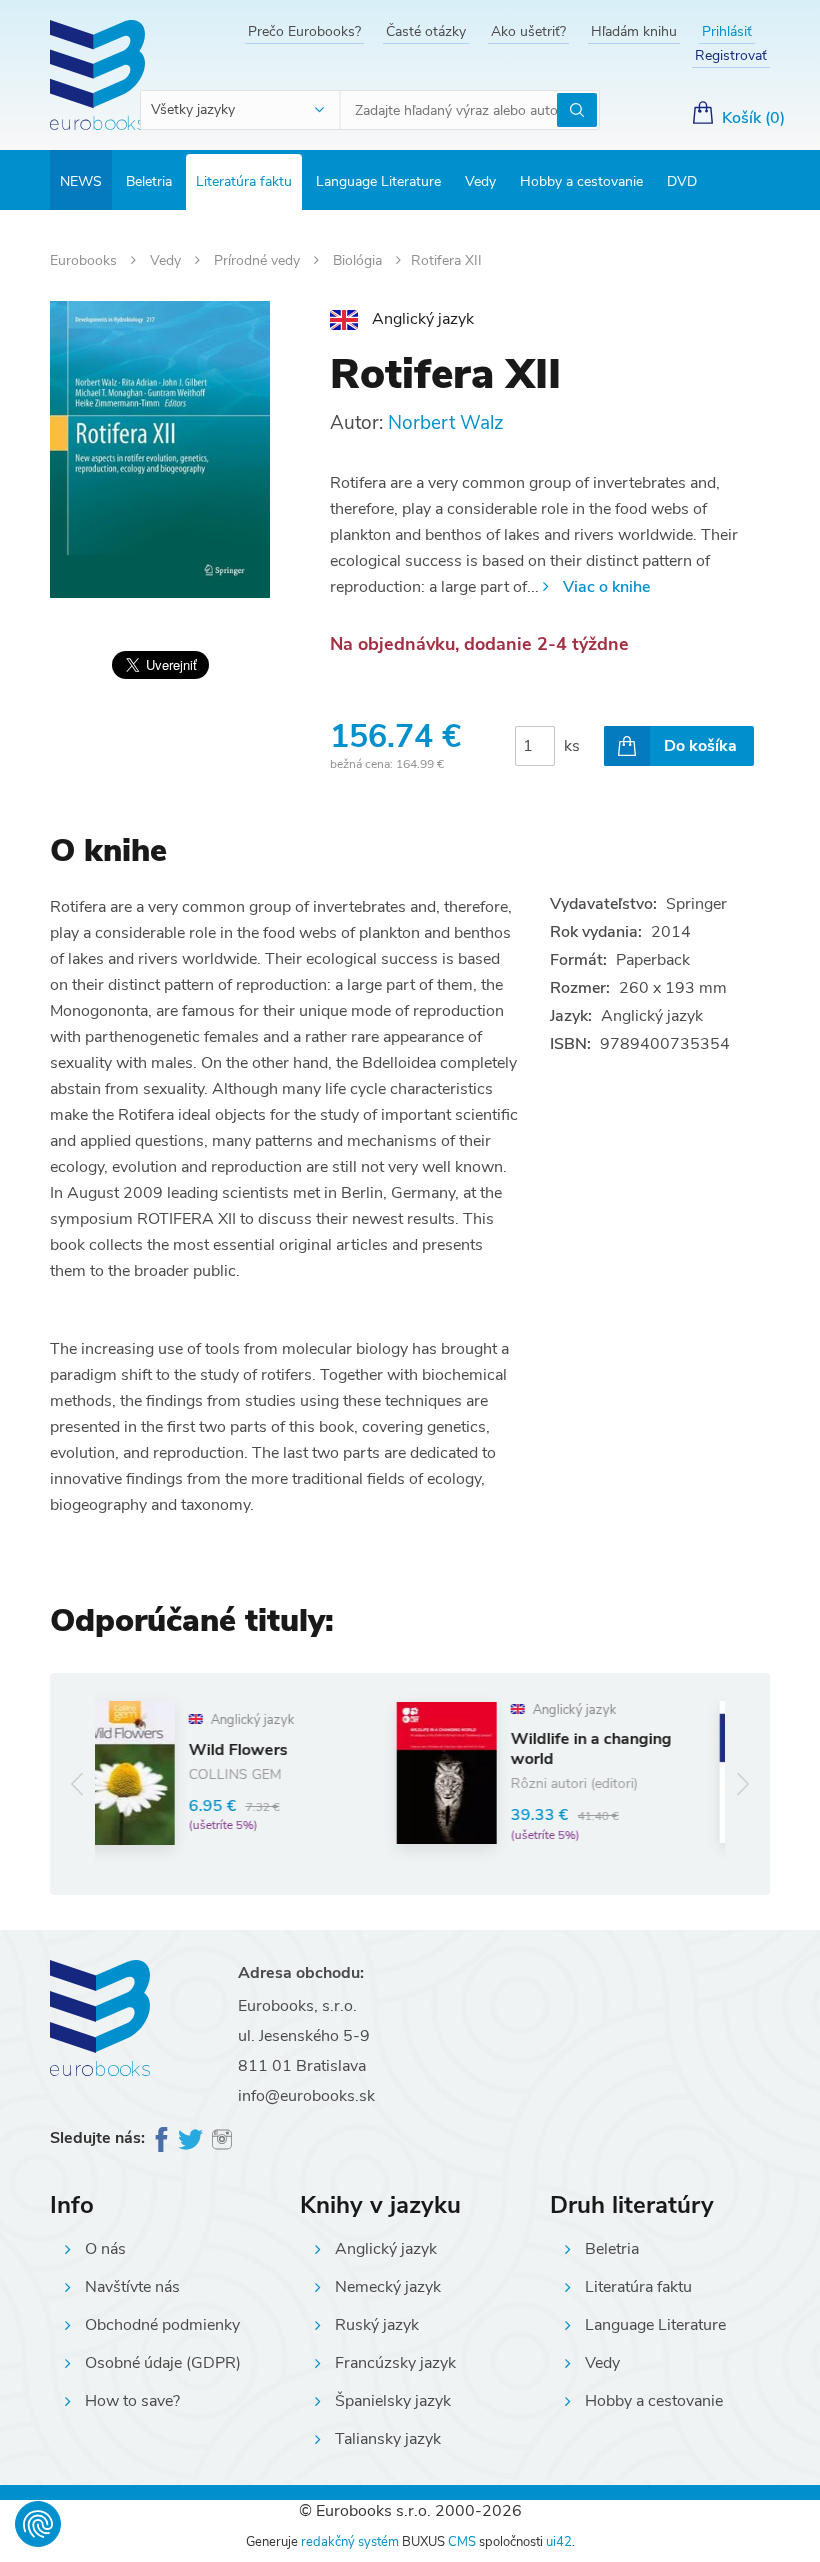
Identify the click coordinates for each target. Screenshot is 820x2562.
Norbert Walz (446, 423)
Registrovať (731, 55)
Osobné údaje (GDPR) (163, 2363)
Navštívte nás (132, 2287)
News (81, 181)
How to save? (132, 2401)
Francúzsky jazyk (395, 2363)
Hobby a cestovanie (581, 181)
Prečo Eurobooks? (304, 31)
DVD (682, 181)
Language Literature (378, 181)
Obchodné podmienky (162, 2325)
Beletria (149, 181)
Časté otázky (426, 31)
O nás (105, 2249)
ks (572, 746)
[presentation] (77, 1784)
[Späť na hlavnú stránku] (97, 75)
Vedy (480, 181)
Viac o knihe (606, 587)
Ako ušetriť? (528, 31)
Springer (696, 904)
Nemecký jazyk (388, 2287)
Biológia (359, 260)
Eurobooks (85, 260)
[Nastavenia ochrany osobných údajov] (38, 2524)
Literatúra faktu (244, 181)
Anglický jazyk (386, 2249)
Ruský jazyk (377, 2325)
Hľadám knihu (634, 31)
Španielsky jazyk (393, 2401)
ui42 (559, 2542)
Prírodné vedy (259, 260)
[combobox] (241, 110)
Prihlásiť (727, 31)
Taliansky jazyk (388, 2439)
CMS (462, 2542)
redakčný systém (350, 2542)
